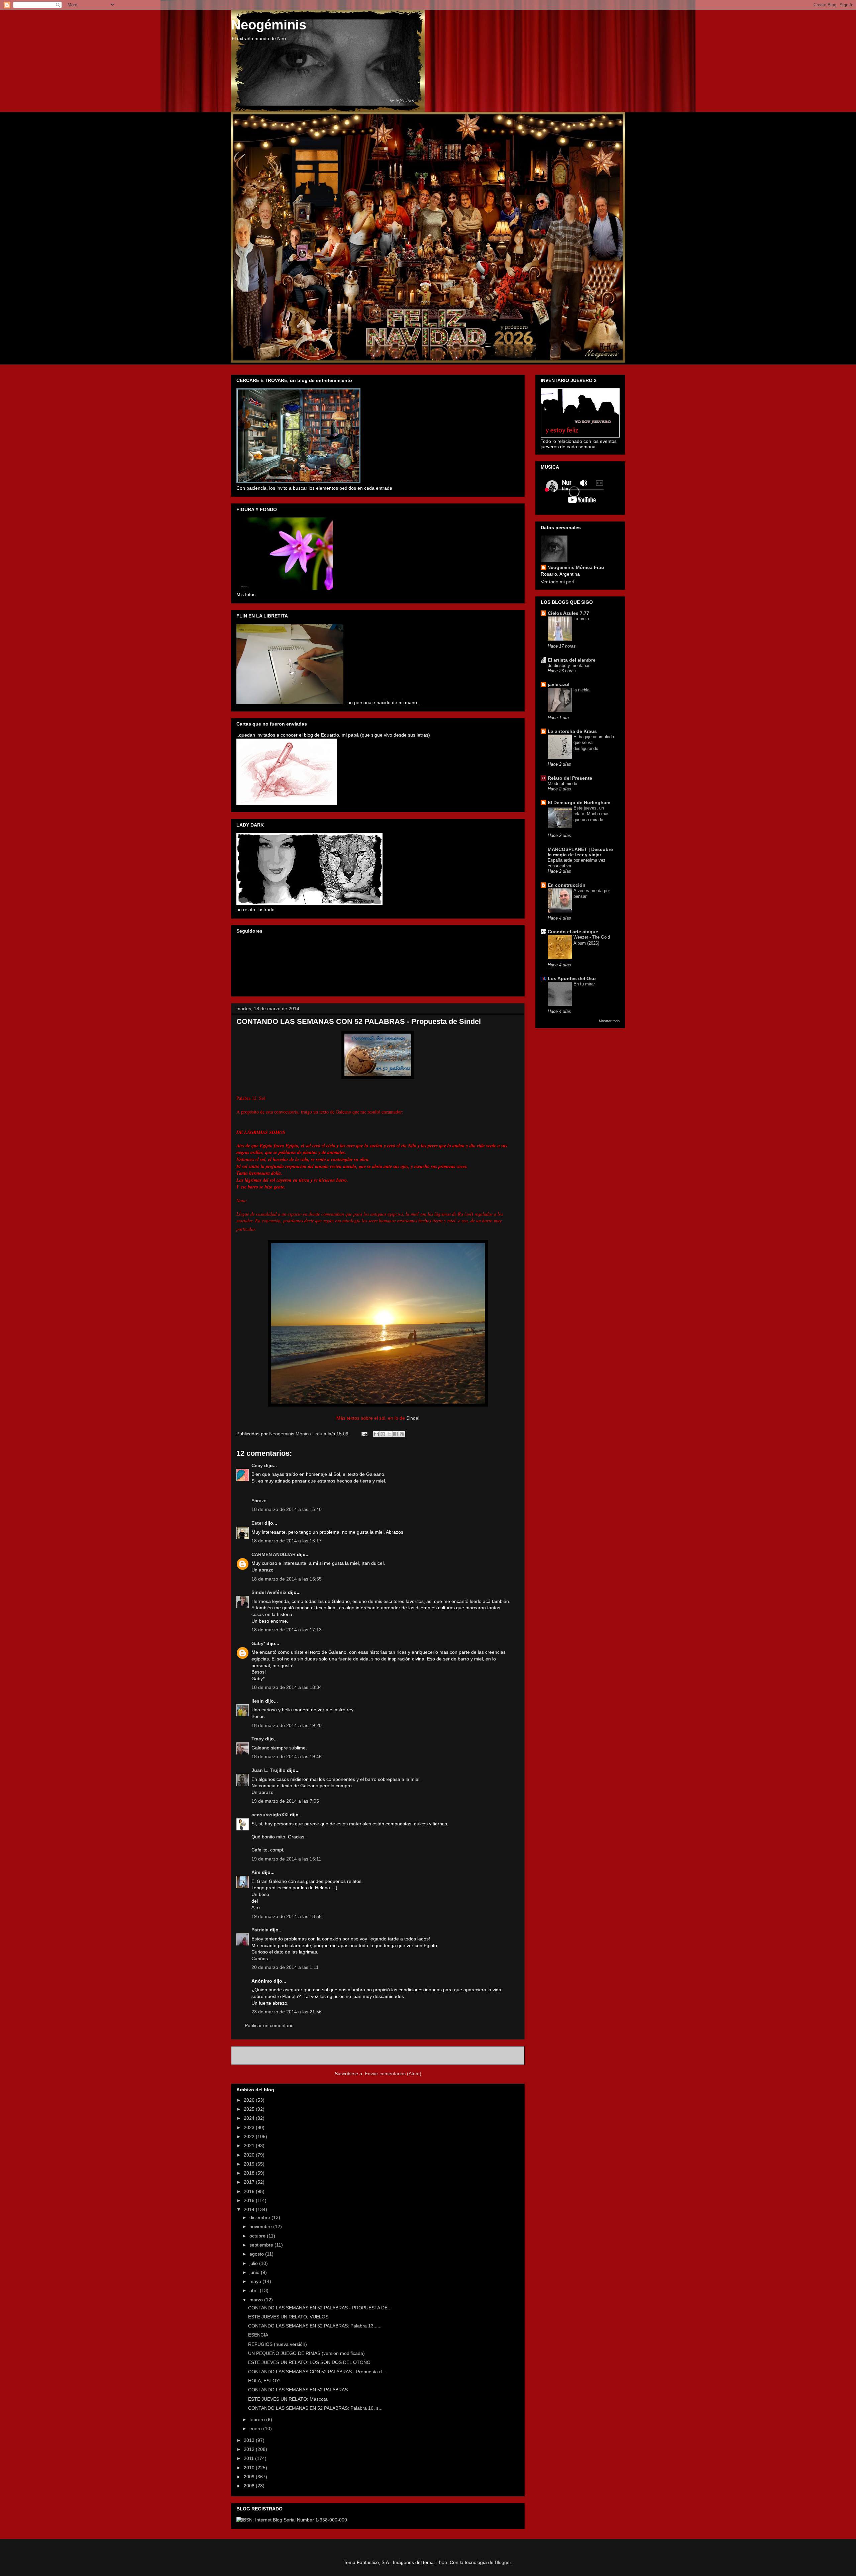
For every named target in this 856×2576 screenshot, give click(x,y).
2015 (250, 2200)
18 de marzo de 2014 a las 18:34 (287, 1687)
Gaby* (258, 1643)
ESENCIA (258, 2335)
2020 (250, 2155)
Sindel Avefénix (270, 1592)
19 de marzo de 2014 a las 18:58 (287, 1916)
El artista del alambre (572, 660)
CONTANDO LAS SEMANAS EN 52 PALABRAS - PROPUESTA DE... (320, 2308)
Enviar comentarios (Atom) (393, 2074)
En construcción (567, 885)
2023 (250, 2127)
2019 (250, 2164)
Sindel (413, 1418)
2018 (250, 2173)
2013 (250, 2440)
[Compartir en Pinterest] (402, 1434)
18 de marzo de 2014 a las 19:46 (287, 1756)
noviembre (261, 2226)
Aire (256, 1872)
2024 (250, 2118)
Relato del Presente (570, 778)
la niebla (581, 690)
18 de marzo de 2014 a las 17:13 (287, 1630)
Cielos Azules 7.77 (568, 613)
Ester (257, 1523)
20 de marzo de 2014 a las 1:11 (285, 1967)
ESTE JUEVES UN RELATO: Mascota (288, 2399)
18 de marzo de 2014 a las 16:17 (287, 1541)
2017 (250, 2182)
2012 (250, 2449)
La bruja (581, 619)
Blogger (503, 2562)
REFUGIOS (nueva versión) (278, 2344)
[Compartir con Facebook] (396, 1434)
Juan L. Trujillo (269, 1770)
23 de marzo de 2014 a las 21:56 (287, 2012)
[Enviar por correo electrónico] (377, 1434)
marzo (257, 2300)
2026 (250, 2100)
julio (254, 2263)
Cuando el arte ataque (573, 932)
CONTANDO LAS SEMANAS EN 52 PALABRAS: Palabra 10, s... (315, 2408)
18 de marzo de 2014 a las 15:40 (287, 1509)
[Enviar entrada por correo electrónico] (364, 1434)
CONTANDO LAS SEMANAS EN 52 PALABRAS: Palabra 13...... (315, 2326)
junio (255, 2272)
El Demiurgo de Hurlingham (579, 802)
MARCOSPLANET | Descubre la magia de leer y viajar (580, 852)
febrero (258, 2419)
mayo (256, 2281)
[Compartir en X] (389, 1434)
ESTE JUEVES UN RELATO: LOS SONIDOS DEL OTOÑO (309, 2362)
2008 (250, 2486)
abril (255, 2290)
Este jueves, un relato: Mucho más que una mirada (592, 814)
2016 (250, 2191)
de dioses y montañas (569, 665)
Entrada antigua (500, 2055)
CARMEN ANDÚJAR (274, 1554)
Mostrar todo (609, 1021)
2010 (250, 2468)
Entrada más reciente (263, 2055)
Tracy (258, 1739)
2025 (250, 2109)
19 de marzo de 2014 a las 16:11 (286, 1859)
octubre (258, 2236)
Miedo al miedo (562, 784)
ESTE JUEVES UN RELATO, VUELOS (288, 2317)
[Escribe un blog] (383, 1434)
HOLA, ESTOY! (264, 2381)
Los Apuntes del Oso (572, 978)
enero (256, 2428)
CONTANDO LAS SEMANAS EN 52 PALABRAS (298, 2390)
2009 (250, 2477)
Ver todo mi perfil (559, 582)
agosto (257, 2254)
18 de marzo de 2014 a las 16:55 (287, 1579)
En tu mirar (584, 984)
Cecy (257, 1465)
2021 (250, 2145)
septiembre (262, 2245)
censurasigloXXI (270, 1815)
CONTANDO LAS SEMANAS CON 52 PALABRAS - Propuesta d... (317, 2372)
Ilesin (258, 1701)
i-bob (442, 2562)
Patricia (261, 1930)
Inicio (385, 2055)
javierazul (559, 684)
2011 (249, 2458)
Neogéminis (269, 25)
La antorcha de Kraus (572, 731)
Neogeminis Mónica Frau (576, 567)
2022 (250, 2136)
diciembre (260, 2217)
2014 (250, 2209)
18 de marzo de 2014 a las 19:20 (287, 1725)
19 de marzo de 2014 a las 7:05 (285, 1801)
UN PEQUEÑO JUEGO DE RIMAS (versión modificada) (306, 2353)
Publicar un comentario (269, 2025)
